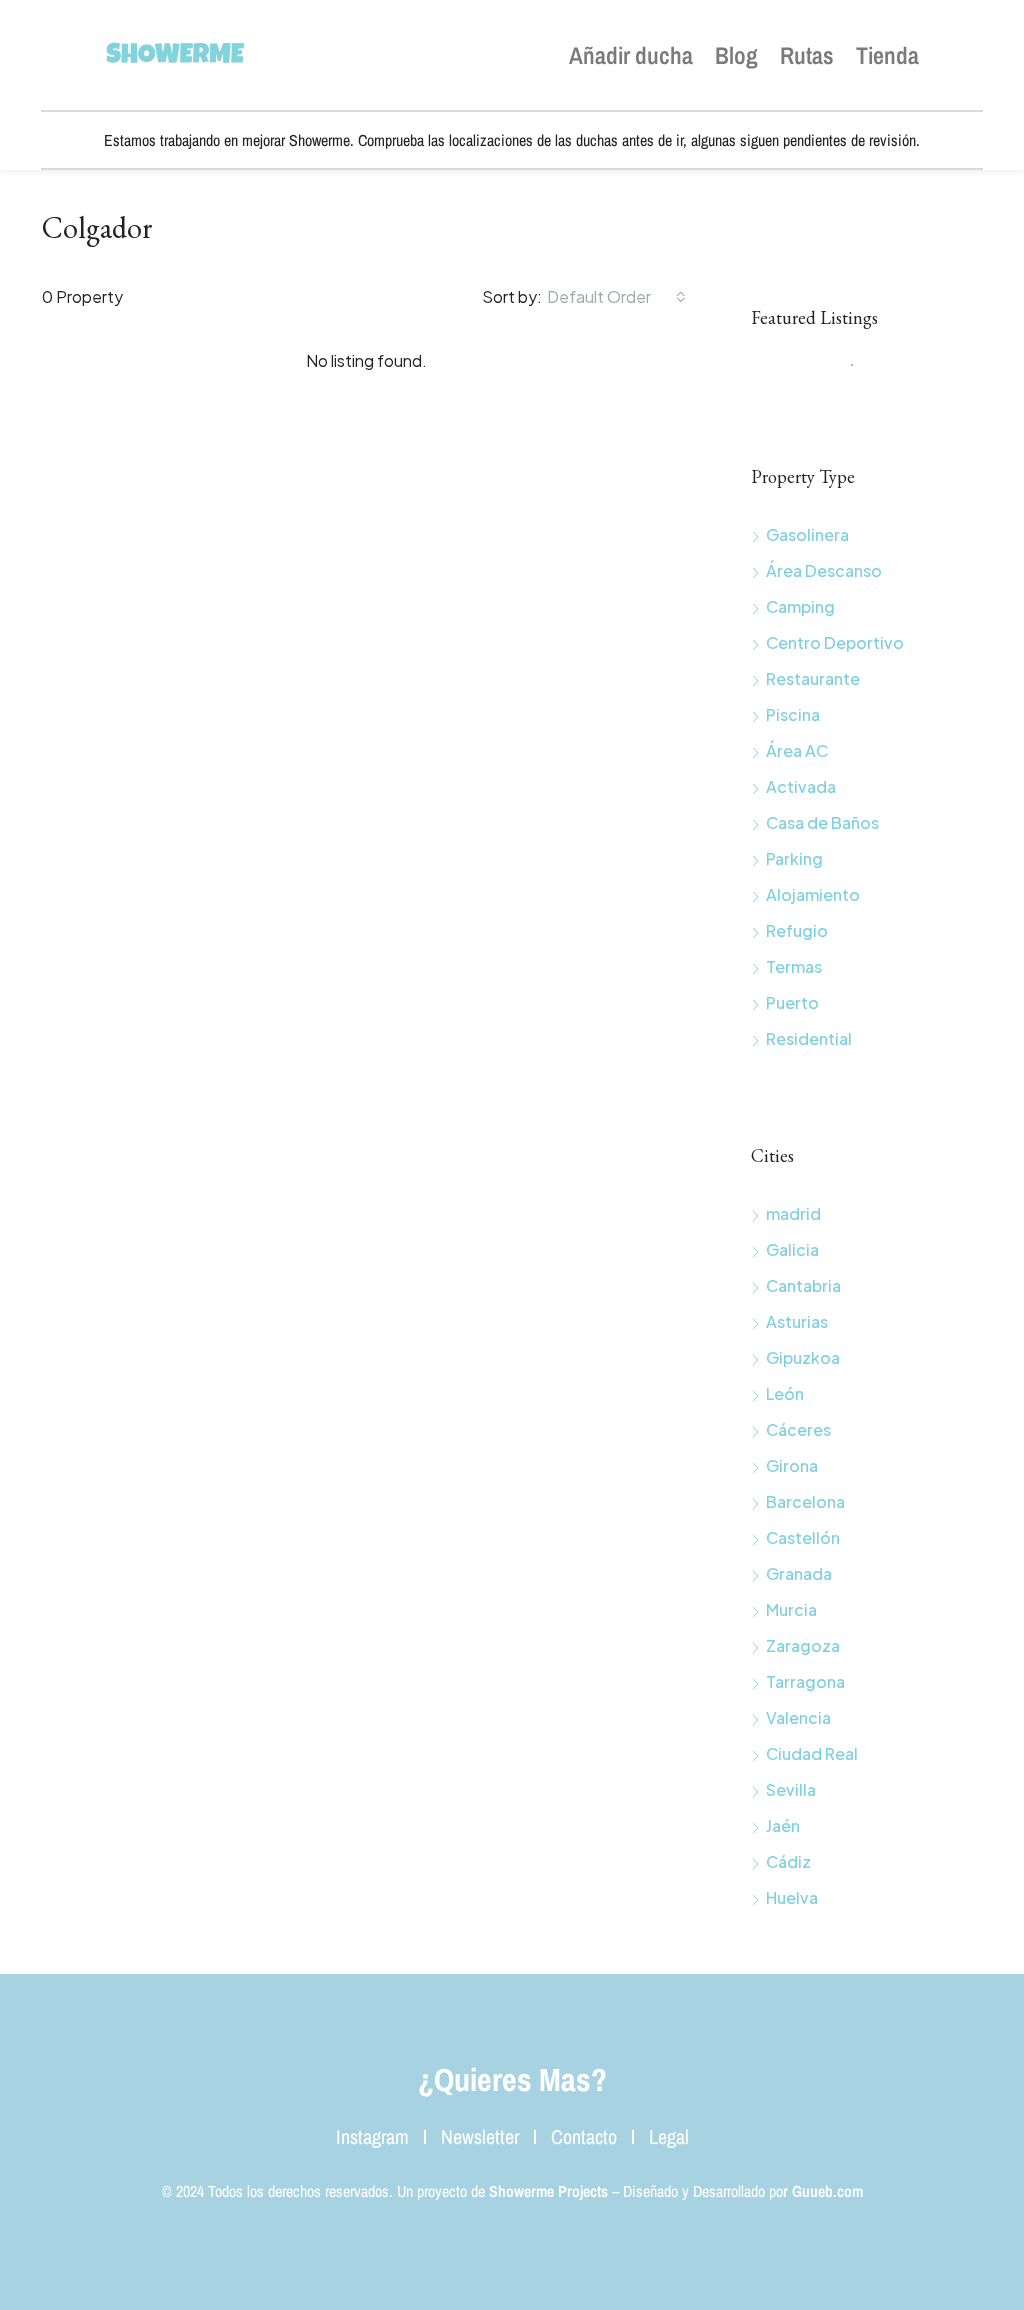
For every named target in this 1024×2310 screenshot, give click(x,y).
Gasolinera (807, 534)
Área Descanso (824, 570)
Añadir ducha (631, 55)
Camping (800, 606)
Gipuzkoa (803, 1357)
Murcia (791, 1609)
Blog (736, 55)
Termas (794, 966)
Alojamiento (813, 894)
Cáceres (798, 1429)
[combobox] (616, 297)
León (785, 1393)
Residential (809, 1038)
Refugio (797, 930)
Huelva (792, 1897)
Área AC (797, 750)
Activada (801, 786)
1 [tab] (862, 373)
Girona (792, 1465)
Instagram (372, 2136)
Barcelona (805, 1501)
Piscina (793, 714)
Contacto (584, 2136)
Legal (669, 2136)
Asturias (797, 1321)
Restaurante (813, 678)
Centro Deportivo (835, 642)
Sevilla (791, 1789)
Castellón (803, 1537)
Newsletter (480, 2136)
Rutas (807, 55)
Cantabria (803, 1285)
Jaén (783, 1825)
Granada (799, 1573)
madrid (793, 1213)
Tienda (887, 55)
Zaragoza (803, 1645)
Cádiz (788, 1861)
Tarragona (805, 1681)
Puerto (792, 1002)
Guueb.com (827, 2191)
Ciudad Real (812, 1753)
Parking (794, 858)
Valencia (798, 1717)
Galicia (792, 1249)
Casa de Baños (822, 822)
